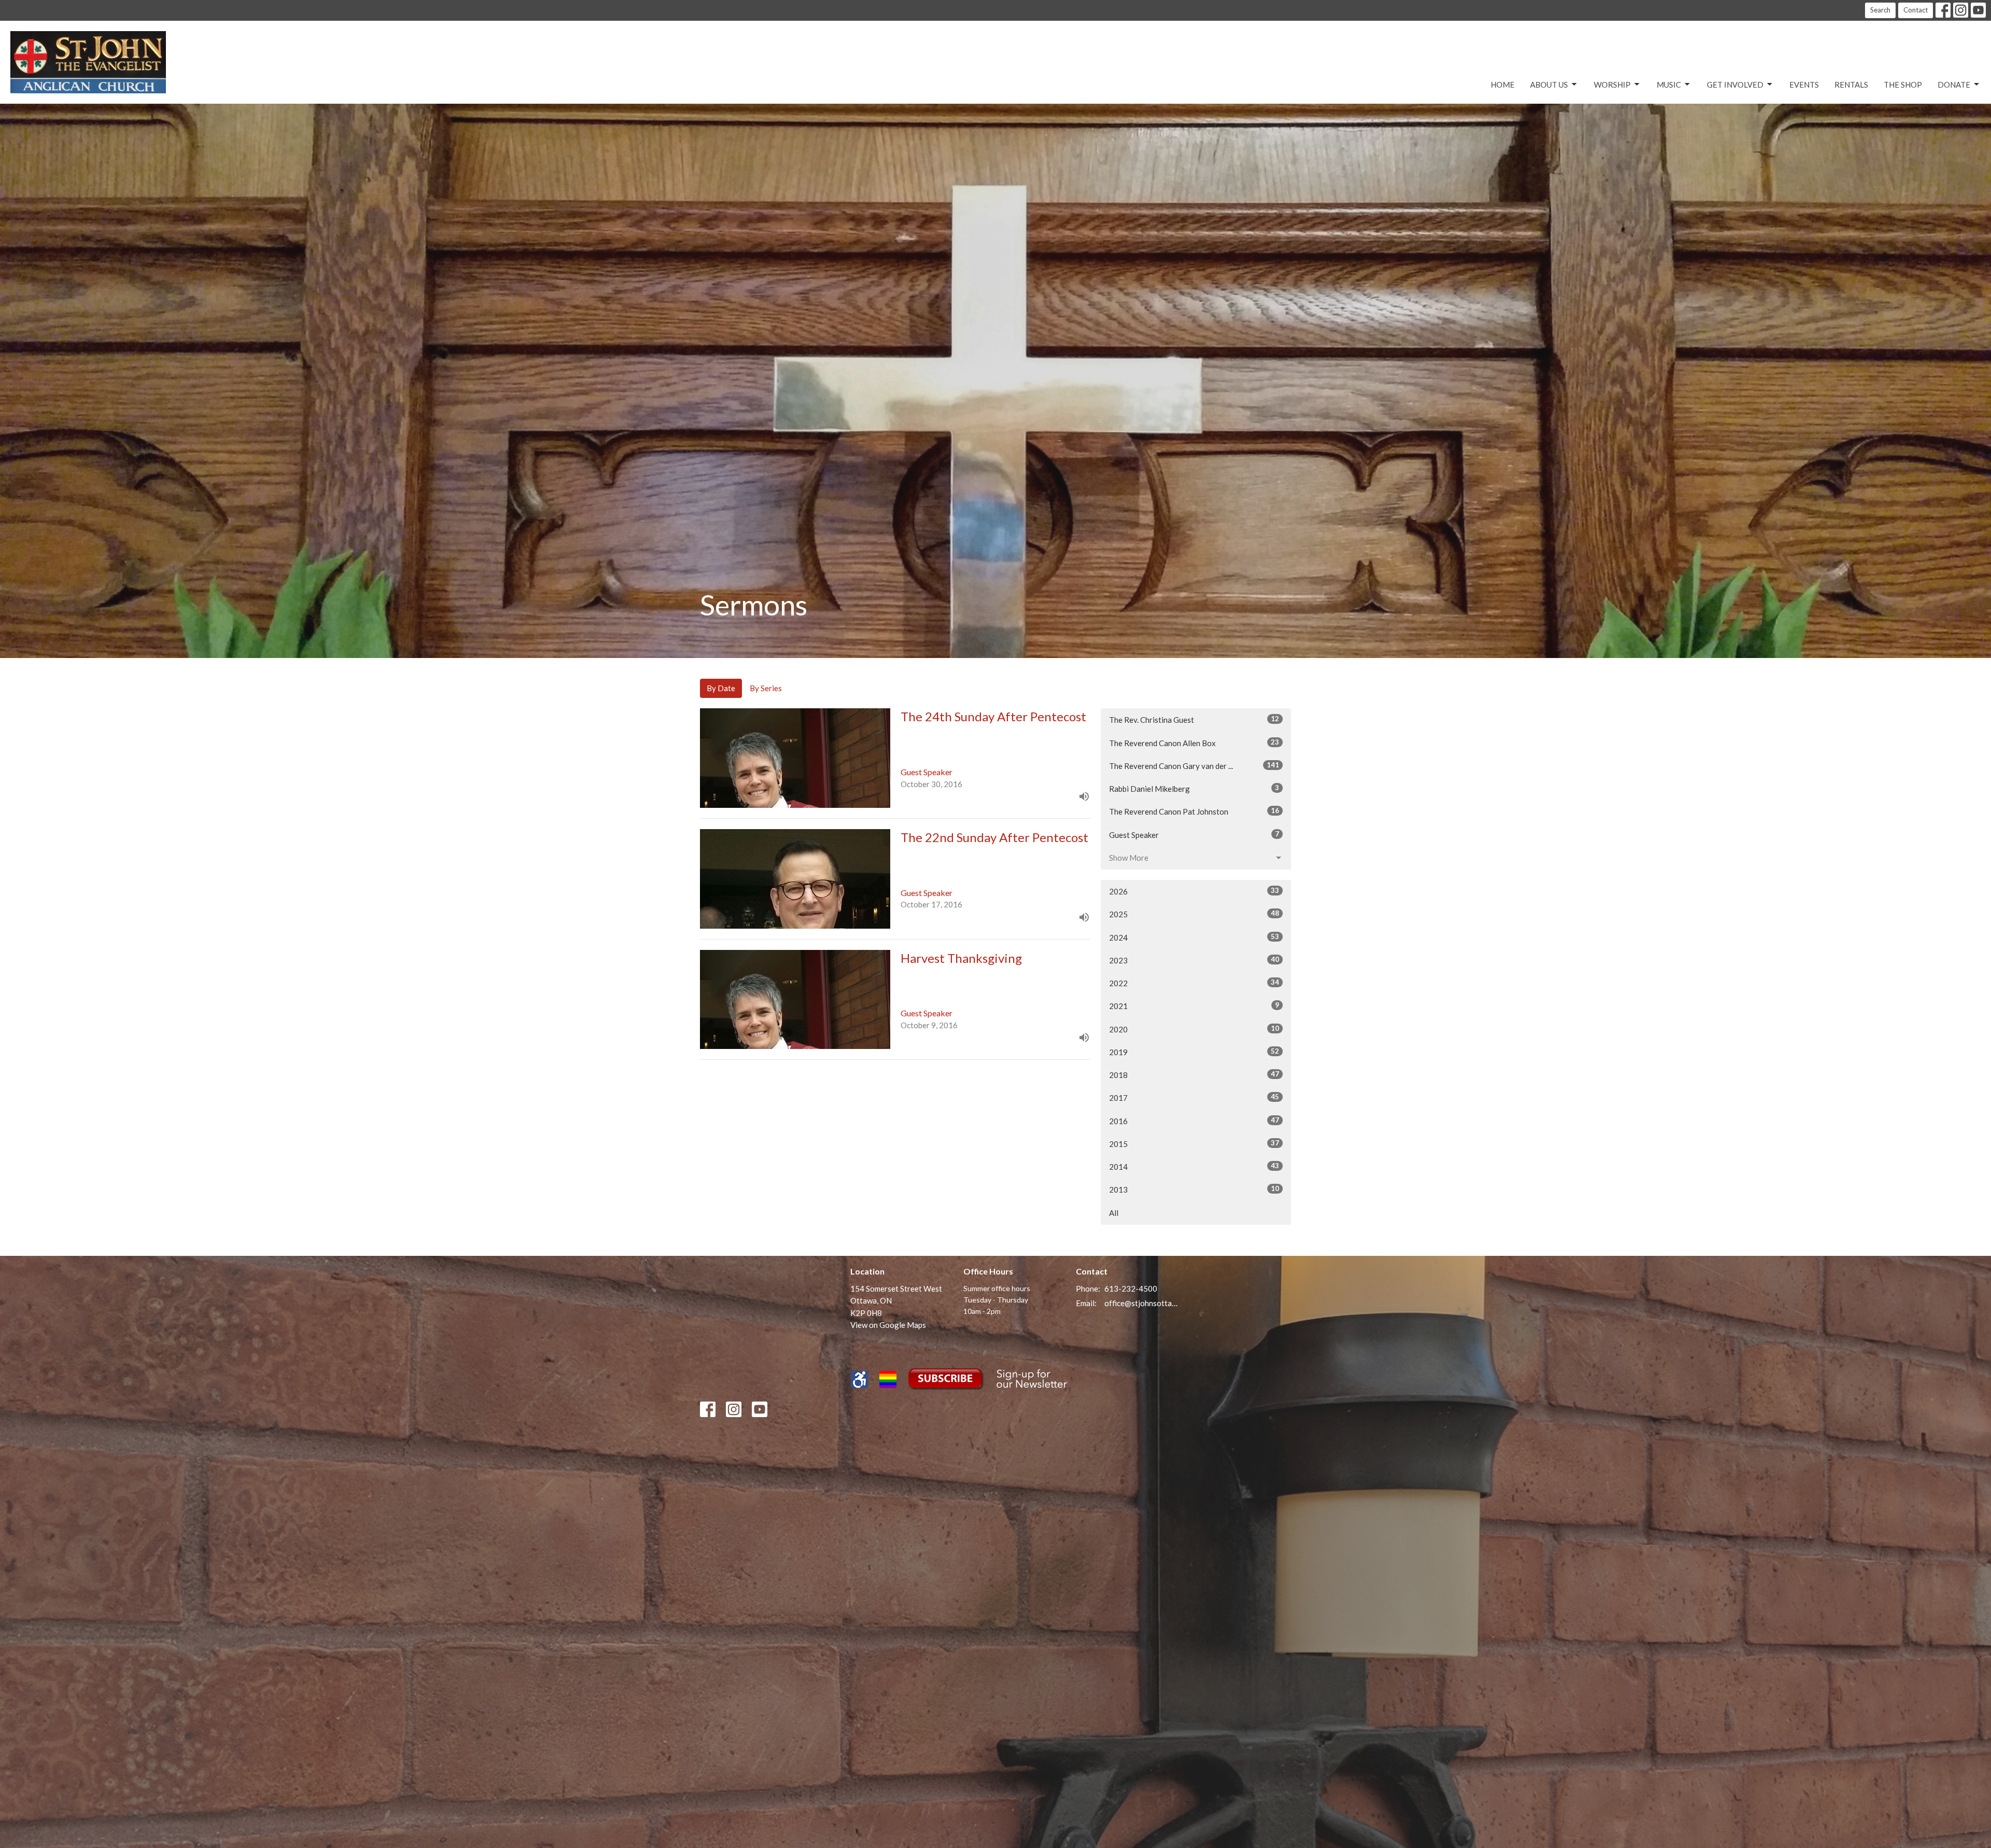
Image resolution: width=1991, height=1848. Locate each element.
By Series (766, 688)
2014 (1194, 1166)
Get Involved (1735, 85)
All (1114, 1213)
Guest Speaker (1194, 835)
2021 (1194, 1006)
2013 (1194, 1189)
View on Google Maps (888, 1325)
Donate (1954, 85)
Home (1503, 85)
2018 (1194, 1075)
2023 (1194, 960)
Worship (1612, 85)
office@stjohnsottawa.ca (1141, 1303)
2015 (1194, 1144)
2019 (1194, 1052)
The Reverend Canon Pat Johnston (1194, 811)
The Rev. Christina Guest (1194, 719)
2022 (1194, 983)
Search (1880, 10)
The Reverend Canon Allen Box (1194, 743)
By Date (721, 688)
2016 (1194, 1121)
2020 (1194, 1029)
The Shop (1903, 85)
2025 (1194, 914)
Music (1669, 85)
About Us (1549, 85)
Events (1804, 85)
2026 (1194, 891)
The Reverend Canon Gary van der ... (1194, 766)
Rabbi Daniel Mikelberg (1194, 788)
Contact (1916, 10)
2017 (1194, 1097)
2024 (1194, 937)
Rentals (1851, 85)
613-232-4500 (1131, 1289)
